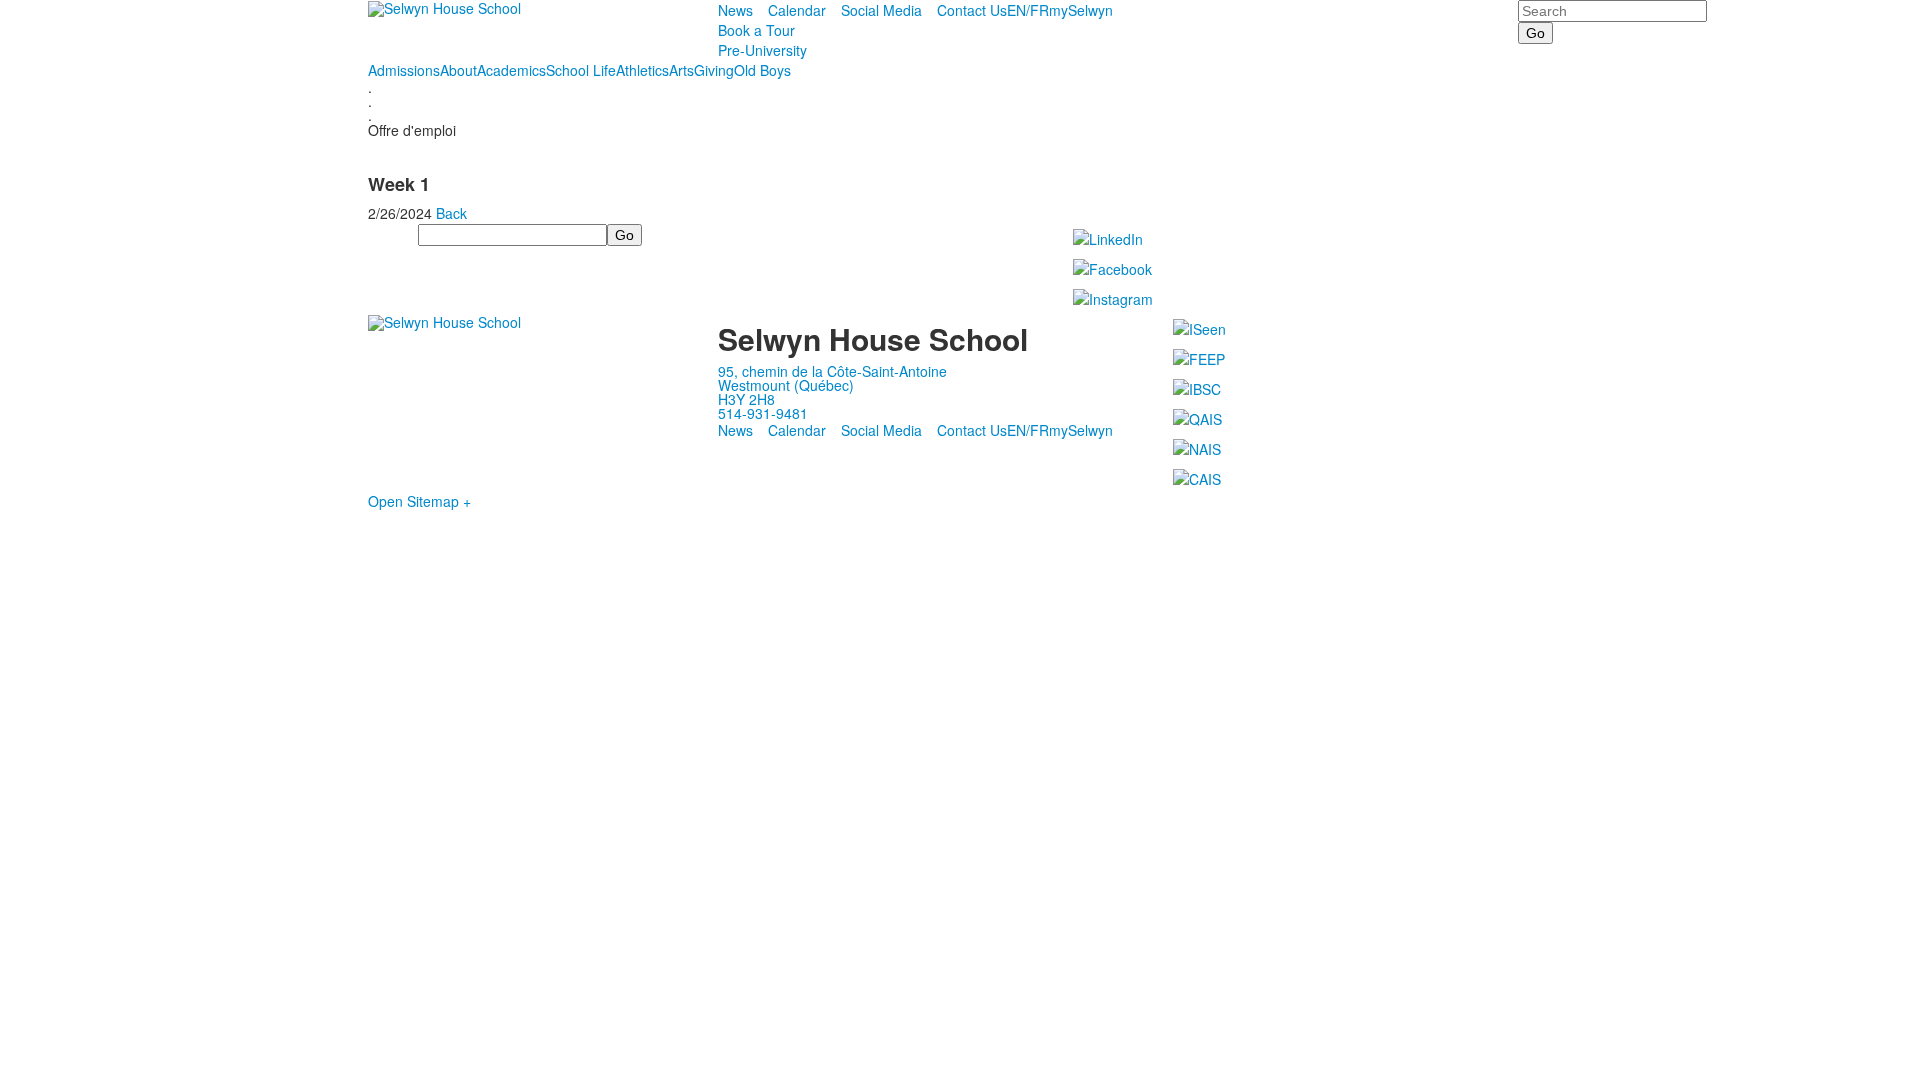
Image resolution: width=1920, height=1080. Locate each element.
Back (451, 213)
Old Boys (762, 70)
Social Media (881, 10)
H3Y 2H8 (746, 399)
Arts (681, 70)
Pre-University (762, 50)
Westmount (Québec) (786, 385)
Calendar (797, 10)
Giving (714, 70)
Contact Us (972, 10)
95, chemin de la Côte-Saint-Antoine (832, 371)
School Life (581, 70)
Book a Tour (756, 30)
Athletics (642, 70)
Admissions (404, 70)
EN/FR (1028, 10)
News (735, 10)
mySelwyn (1081, 10)
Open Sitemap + (419, 501)
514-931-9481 (763, 413)
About (458, 70)
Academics (511, 70)
